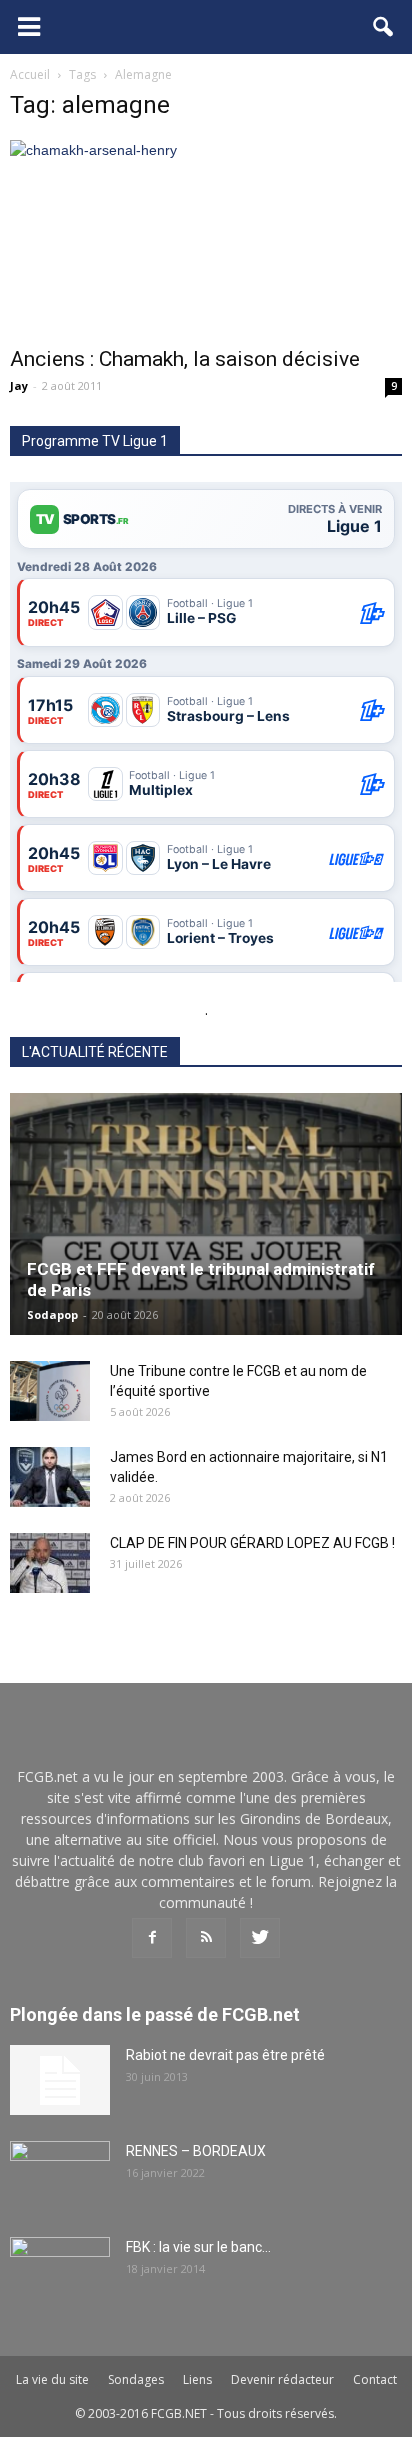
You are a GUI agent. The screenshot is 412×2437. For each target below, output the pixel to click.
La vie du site (52, 2379)
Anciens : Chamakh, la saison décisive (185, 359)
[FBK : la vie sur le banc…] (60, 2272)
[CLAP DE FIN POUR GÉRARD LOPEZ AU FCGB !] (50, 1563)
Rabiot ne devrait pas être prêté (225, 2055)
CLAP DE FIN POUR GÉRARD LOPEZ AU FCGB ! (252, 1543)
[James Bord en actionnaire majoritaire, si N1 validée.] (50, 1477)
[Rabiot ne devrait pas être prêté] (60, 2080)
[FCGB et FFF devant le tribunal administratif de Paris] (206, 1214)
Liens (197, 2379)
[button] (384, 27)
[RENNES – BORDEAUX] (60, 2176)
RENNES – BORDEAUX (196, 2151)
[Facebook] (152, 1938)
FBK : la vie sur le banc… (198, 2247)
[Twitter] (260, 1938)
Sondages (136, 2379)
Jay (19, 385)
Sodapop (52, 1314)
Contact (375, 2379)
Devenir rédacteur (282, 2379)
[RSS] (206, 1938)
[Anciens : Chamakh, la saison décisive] (206, 237)
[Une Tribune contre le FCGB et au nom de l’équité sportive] (50, 1391)
